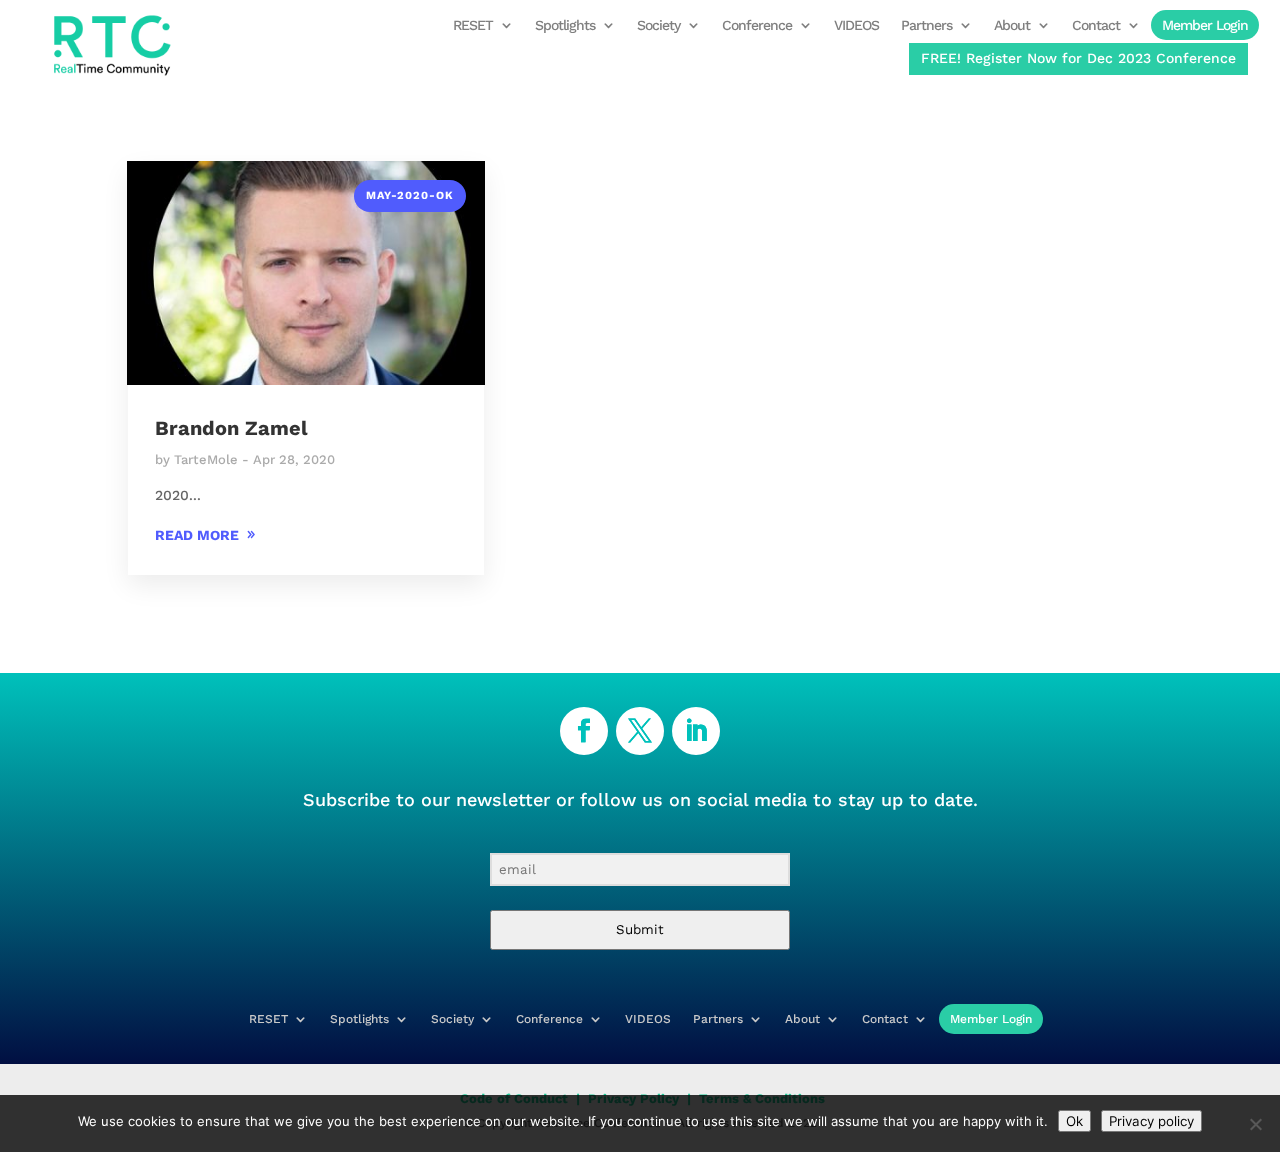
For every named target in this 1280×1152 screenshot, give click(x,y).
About (1012, 25)
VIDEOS (856, 25)
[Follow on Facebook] (584, 731)
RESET (473, 25)
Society (658, 25)
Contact (1096, 25)
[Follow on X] (640, 731)
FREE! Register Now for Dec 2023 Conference (1078, 58)
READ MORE (197, 535)
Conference (757, 25)
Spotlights (565, 25)
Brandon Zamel (231, 428)
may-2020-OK (410, 195)
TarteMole (206, 459)
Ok (1074, 1121)
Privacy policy (1151, 1121)
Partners (926, 25)
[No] (1255, 1124)
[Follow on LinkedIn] (696, 731)
